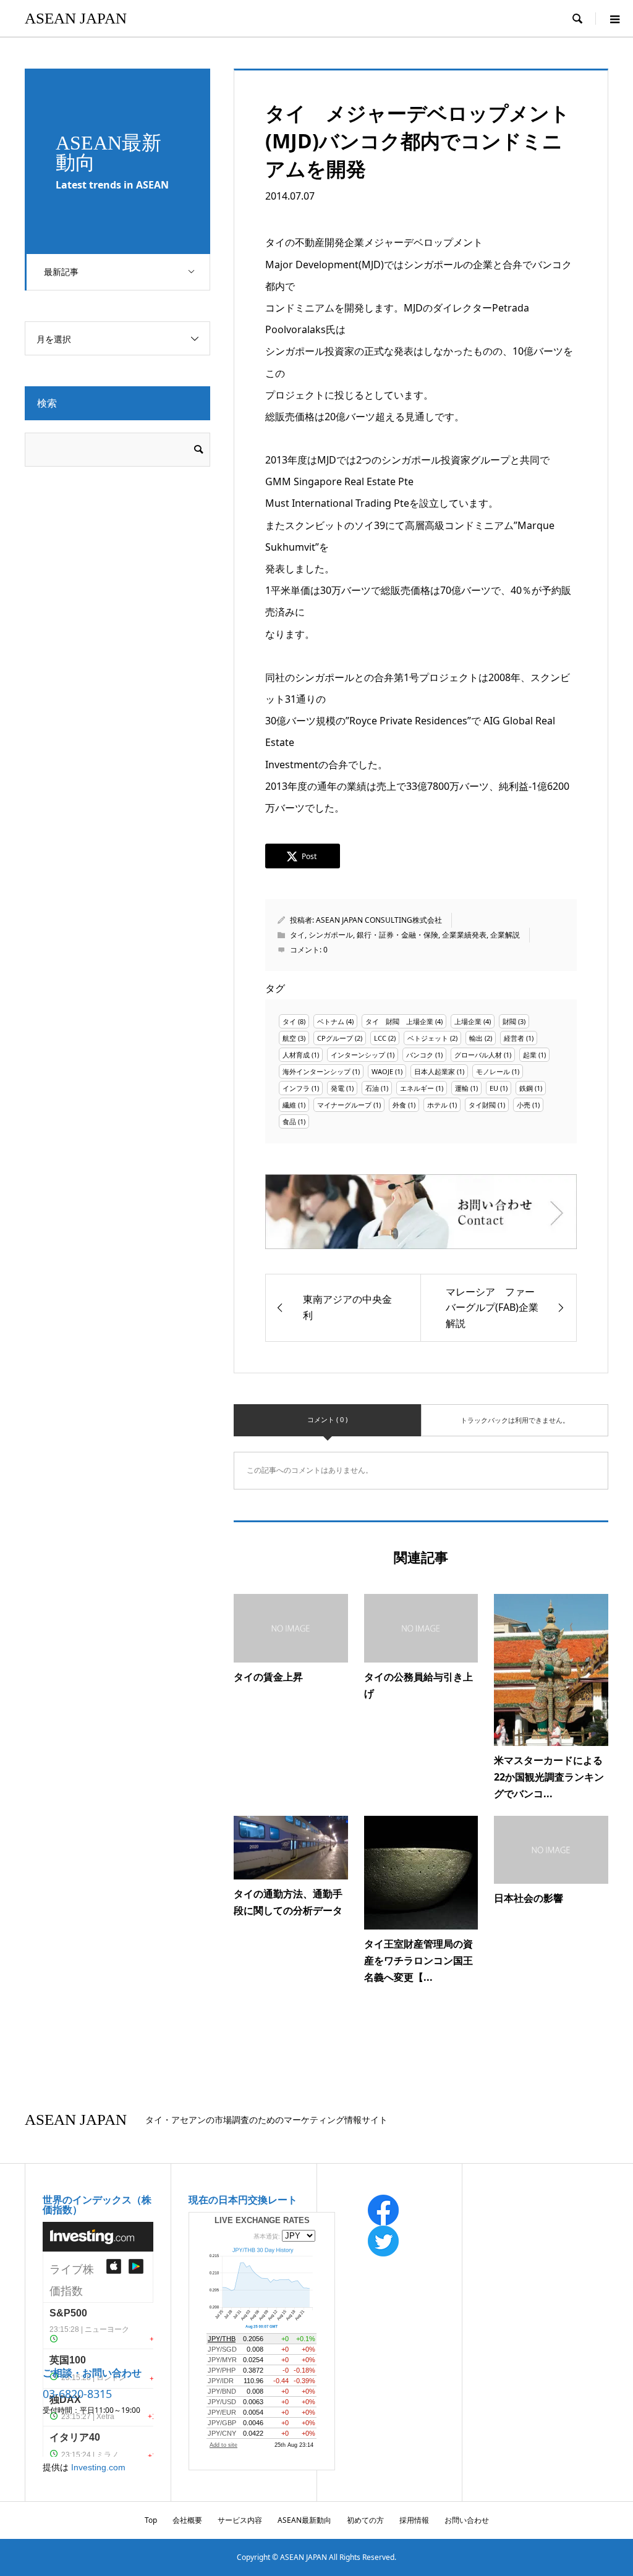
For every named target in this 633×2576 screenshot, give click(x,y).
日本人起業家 (435, 1071)
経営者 (514, 1038)
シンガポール (331, 935)
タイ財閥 (482, 1105)
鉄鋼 (526, 1088)
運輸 (462, 1088)
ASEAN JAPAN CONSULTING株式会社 (379, 920)
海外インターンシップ (316, 1071)
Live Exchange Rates (262, 2220)
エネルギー (417, 1088)
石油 (372, 1088)
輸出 (476, 1038)
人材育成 (296, 1055)
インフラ (296, 1088)
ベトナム (331, 1021)
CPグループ (335, 1038)
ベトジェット (428, 1038)
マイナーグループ (344, 1105)
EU (494, 1088)
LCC (380, 1038)
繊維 (289, 1105)
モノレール (493, 1071)
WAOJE (382, 1071)
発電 (338, 1088)
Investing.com (98, 2467)
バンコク (420, 1055)
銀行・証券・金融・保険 (397, 935)
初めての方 (365, 2520)
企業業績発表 (464, 935)
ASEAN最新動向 (304, 2520)
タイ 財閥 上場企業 (399, 1021)
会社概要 (187, 2520)
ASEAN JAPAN (76, 18)
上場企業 (468, 1021)
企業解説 (505, 935)
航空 (289, 1038)
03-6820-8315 (77, 2394)
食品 (289, 1121)
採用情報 (414, 2520)
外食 (399, 1105)
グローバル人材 (478, 1055)
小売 (524, 1105)
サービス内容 (240, 2520)
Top (151, 2520)
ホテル (437, 1105)
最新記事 (61, 272)
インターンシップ (358, 1055)
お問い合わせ (467, 2520)
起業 (530, 1055)
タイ (297, 935)
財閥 (509, 1021)
